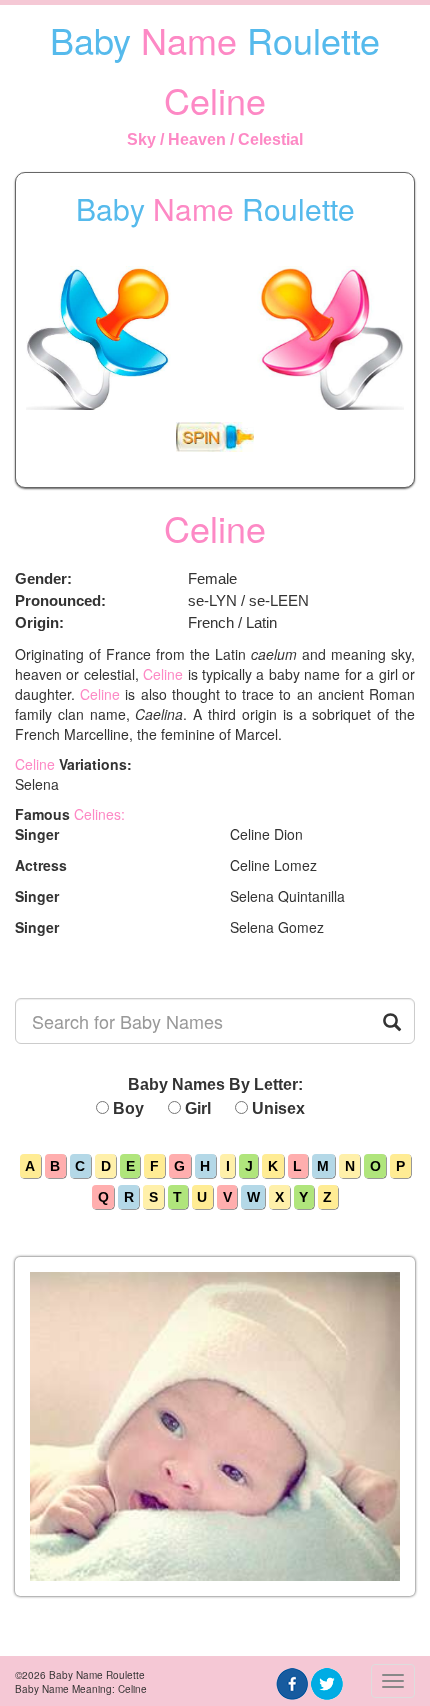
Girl (198, 1108)
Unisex (278, 1108)
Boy (128, 1108)
